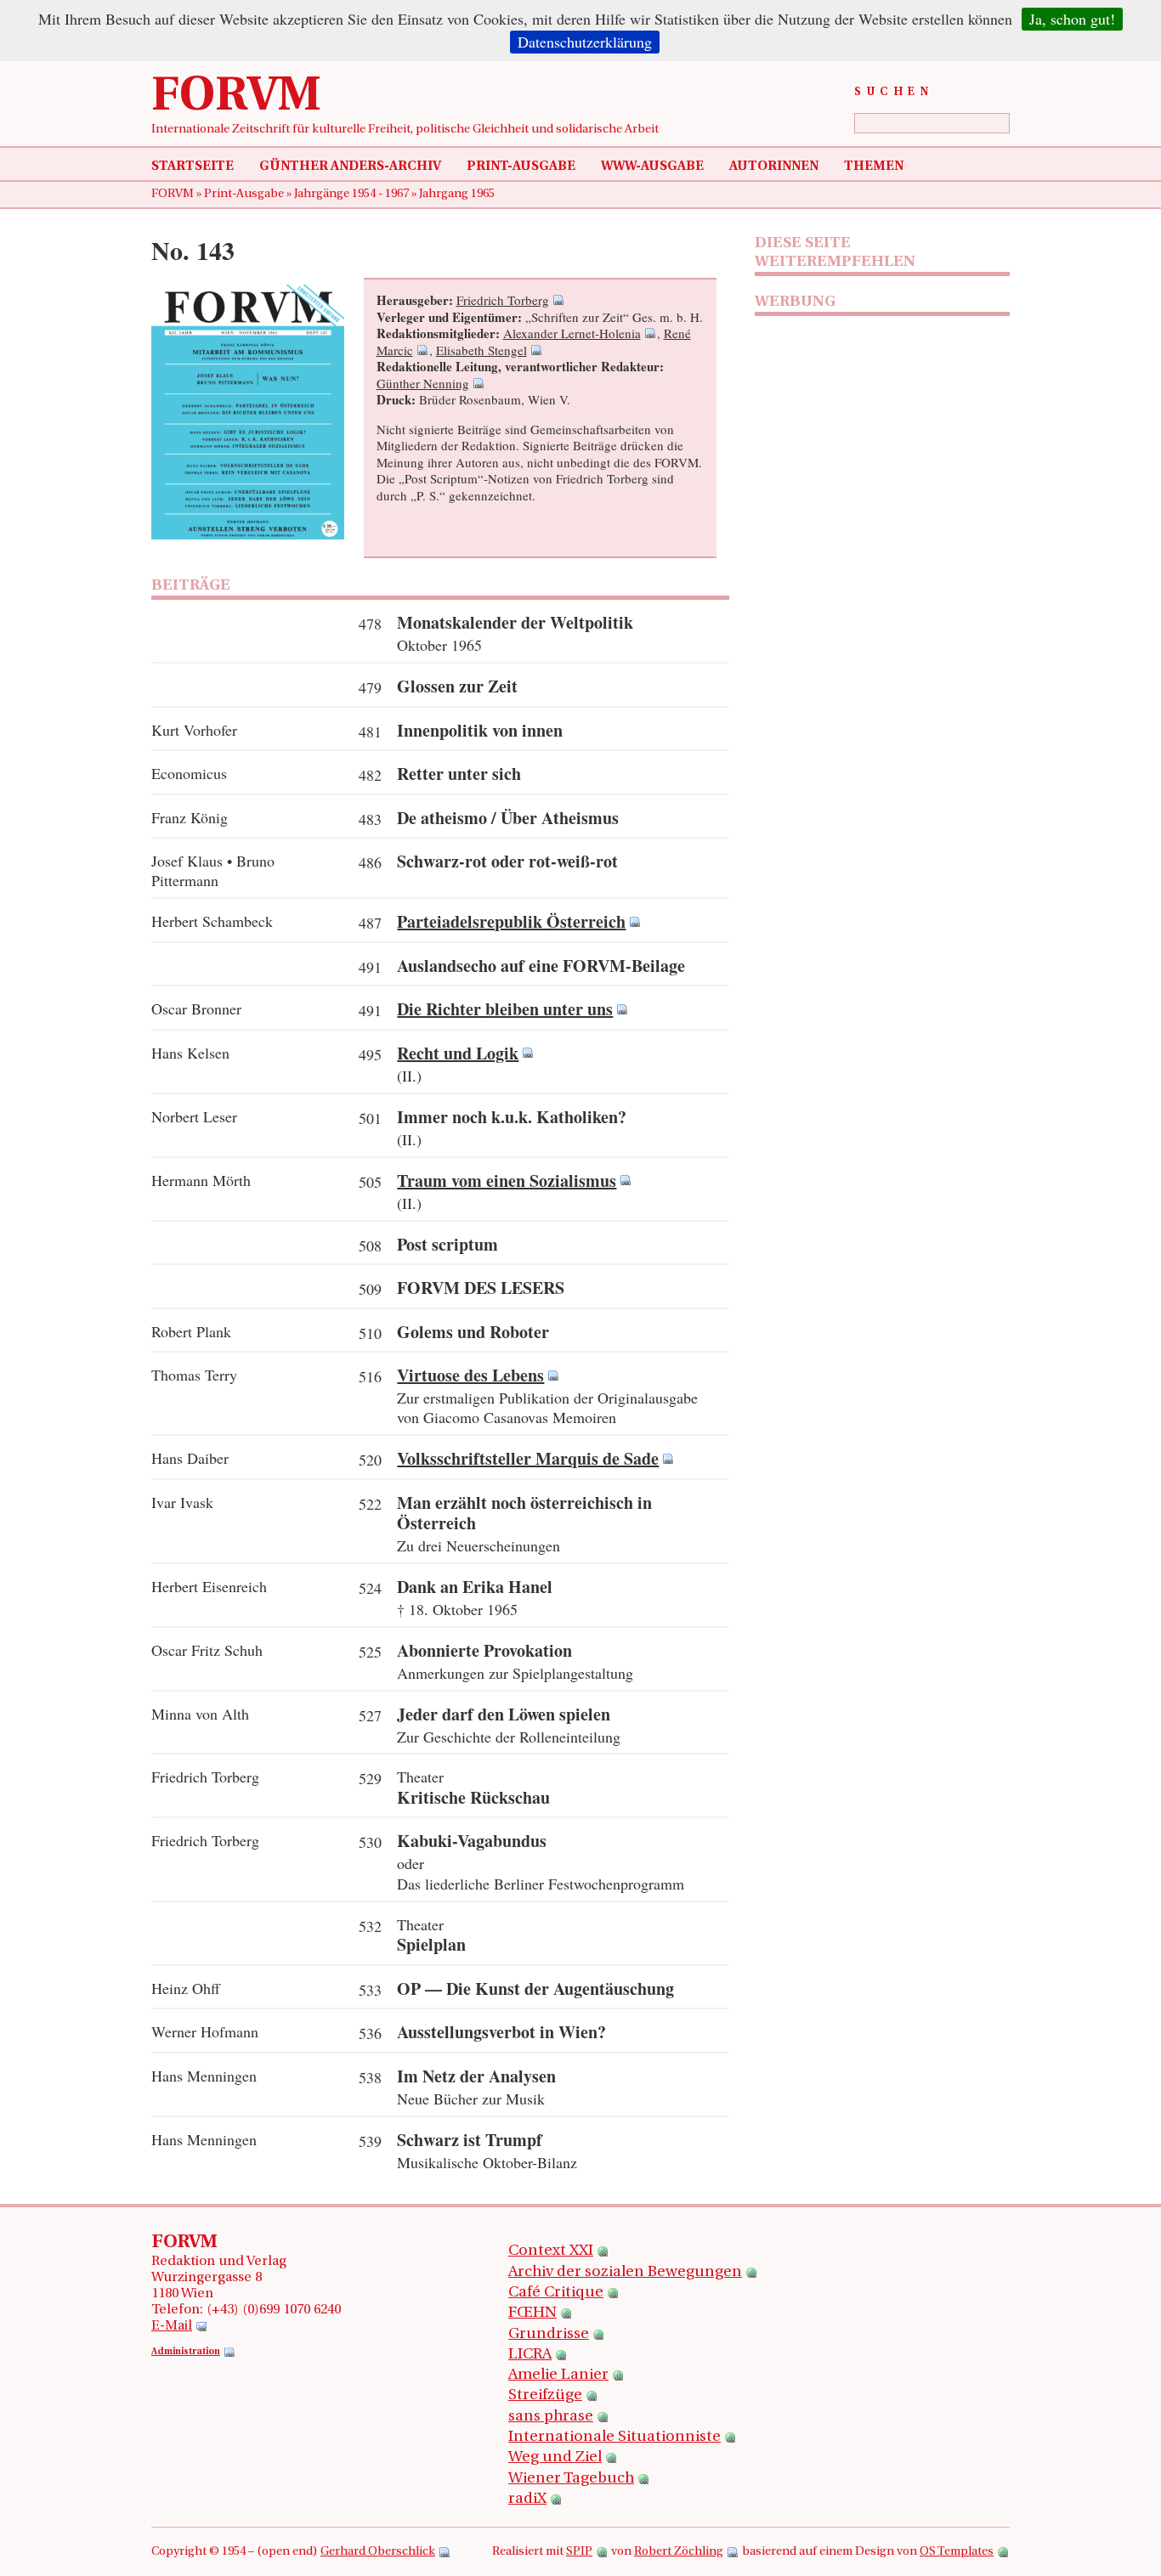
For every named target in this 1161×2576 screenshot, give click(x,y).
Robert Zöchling (679, 2552)
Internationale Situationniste (614, 2438)
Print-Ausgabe (521, 167)
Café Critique (556, 2293)
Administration (186, 2352)
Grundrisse (549, 2335)
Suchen (894, 92)
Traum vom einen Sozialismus (507, 1181)
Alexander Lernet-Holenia (572, 333)
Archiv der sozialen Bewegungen (625, 2273)
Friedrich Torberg (503, 300)
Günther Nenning (423, 383)
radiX (527, 2500)
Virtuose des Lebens (470, 1375)
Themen (874, 167)
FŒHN (532, 2313)
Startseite (193, 167)
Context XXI (551, 2251)
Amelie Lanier (558, 2375)
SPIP (579, 2552)
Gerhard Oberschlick (378, 2552)
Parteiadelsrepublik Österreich (511, 921)
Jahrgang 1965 (457, 194)
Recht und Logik (458, 1053)
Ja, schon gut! (1072, 19)
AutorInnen (774, 167)
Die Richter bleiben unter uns (505, 1009)
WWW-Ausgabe (652, 167)
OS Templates (957, 2552)
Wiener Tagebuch (571, 2479)
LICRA (530, 2355)
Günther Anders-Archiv (350, 167)
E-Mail (172, 2326)
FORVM (236, 98)
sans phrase (551, 2417)
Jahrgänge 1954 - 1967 (353, 194)
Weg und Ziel (555, 2458)
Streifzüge (545, 2396)
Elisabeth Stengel (481, 350)
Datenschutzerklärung (585, 42)
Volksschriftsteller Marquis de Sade (528, 1458)
